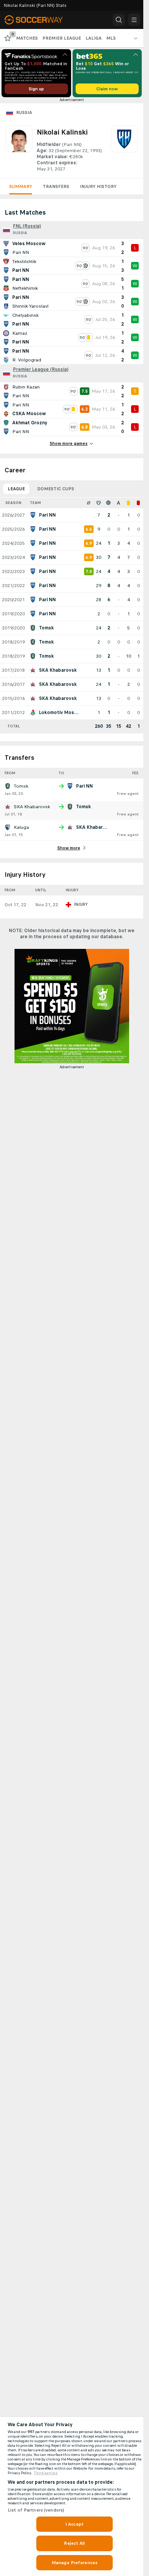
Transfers (56, 186)
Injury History (98, 186)
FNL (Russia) (27, 226)
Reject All (74, 2543)
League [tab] (16, 489)
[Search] (119, 20)
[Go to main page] (39, 20)
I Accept (74, 2524)
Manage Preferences (74, 2563)
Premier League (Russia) (41, 369)
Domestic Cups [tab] (56, 489)
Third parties (46, 2473)
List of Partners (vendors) (36, 2510)
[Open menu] (134, 20)
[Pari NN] (124, 149)
